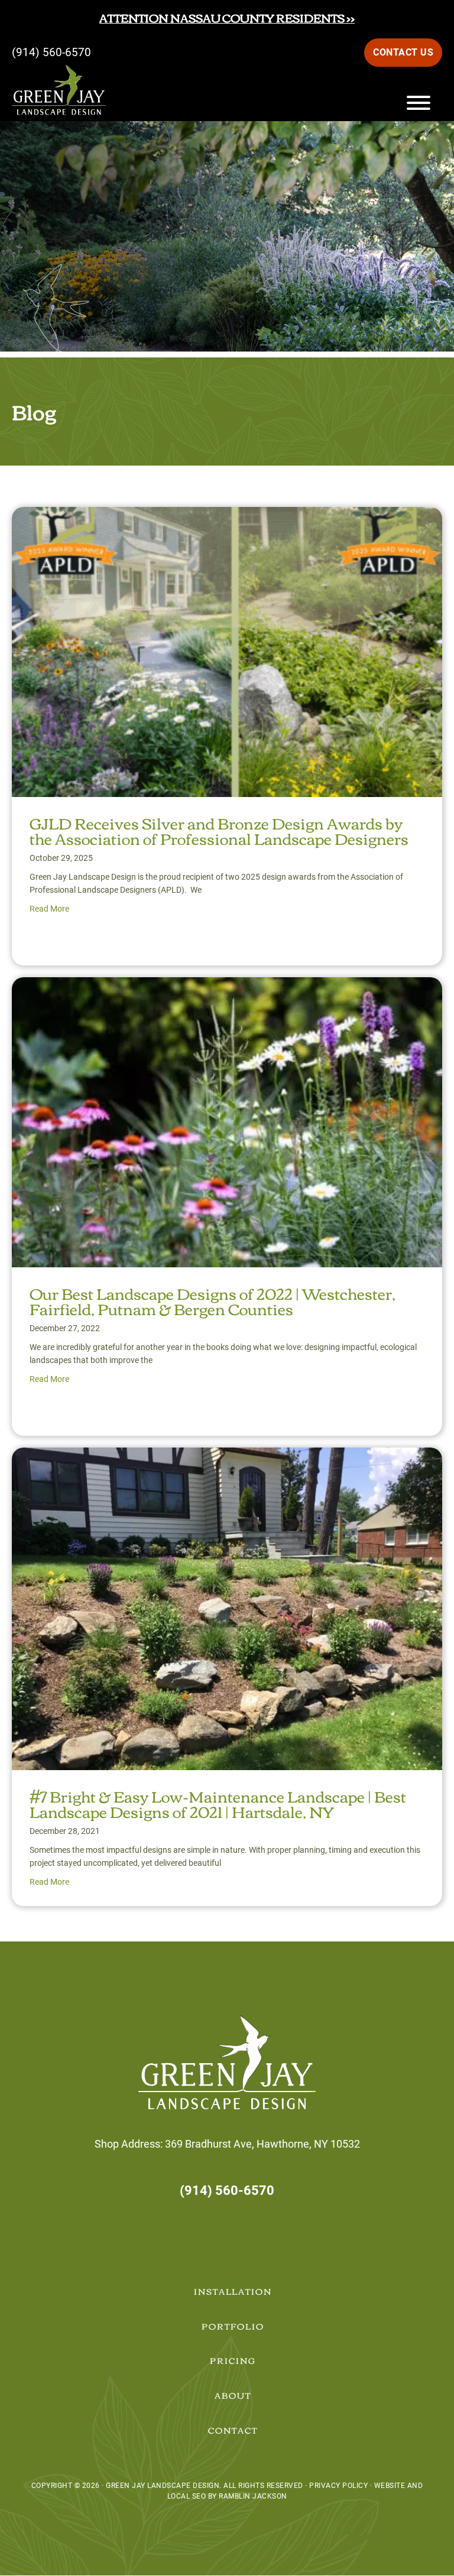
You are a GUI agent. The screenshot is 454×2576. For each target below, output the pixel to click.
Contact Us (403, 52)
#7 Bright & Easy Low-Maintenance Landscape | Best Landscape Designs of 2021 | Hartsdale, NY (218, 1803)
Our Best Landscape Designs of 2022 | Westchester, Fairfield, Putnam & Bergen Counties (213, 1300)
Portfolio (233, 2326)
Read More (49, 909)
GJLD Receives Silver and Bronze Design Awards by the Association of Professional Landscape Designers (219, 830)
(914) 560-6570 (51, 52)
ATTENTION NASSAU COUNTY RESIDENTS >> (227, 17)
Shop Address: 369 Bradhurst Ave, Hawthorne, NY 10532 (227, 2144)
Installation (233, 2291)
